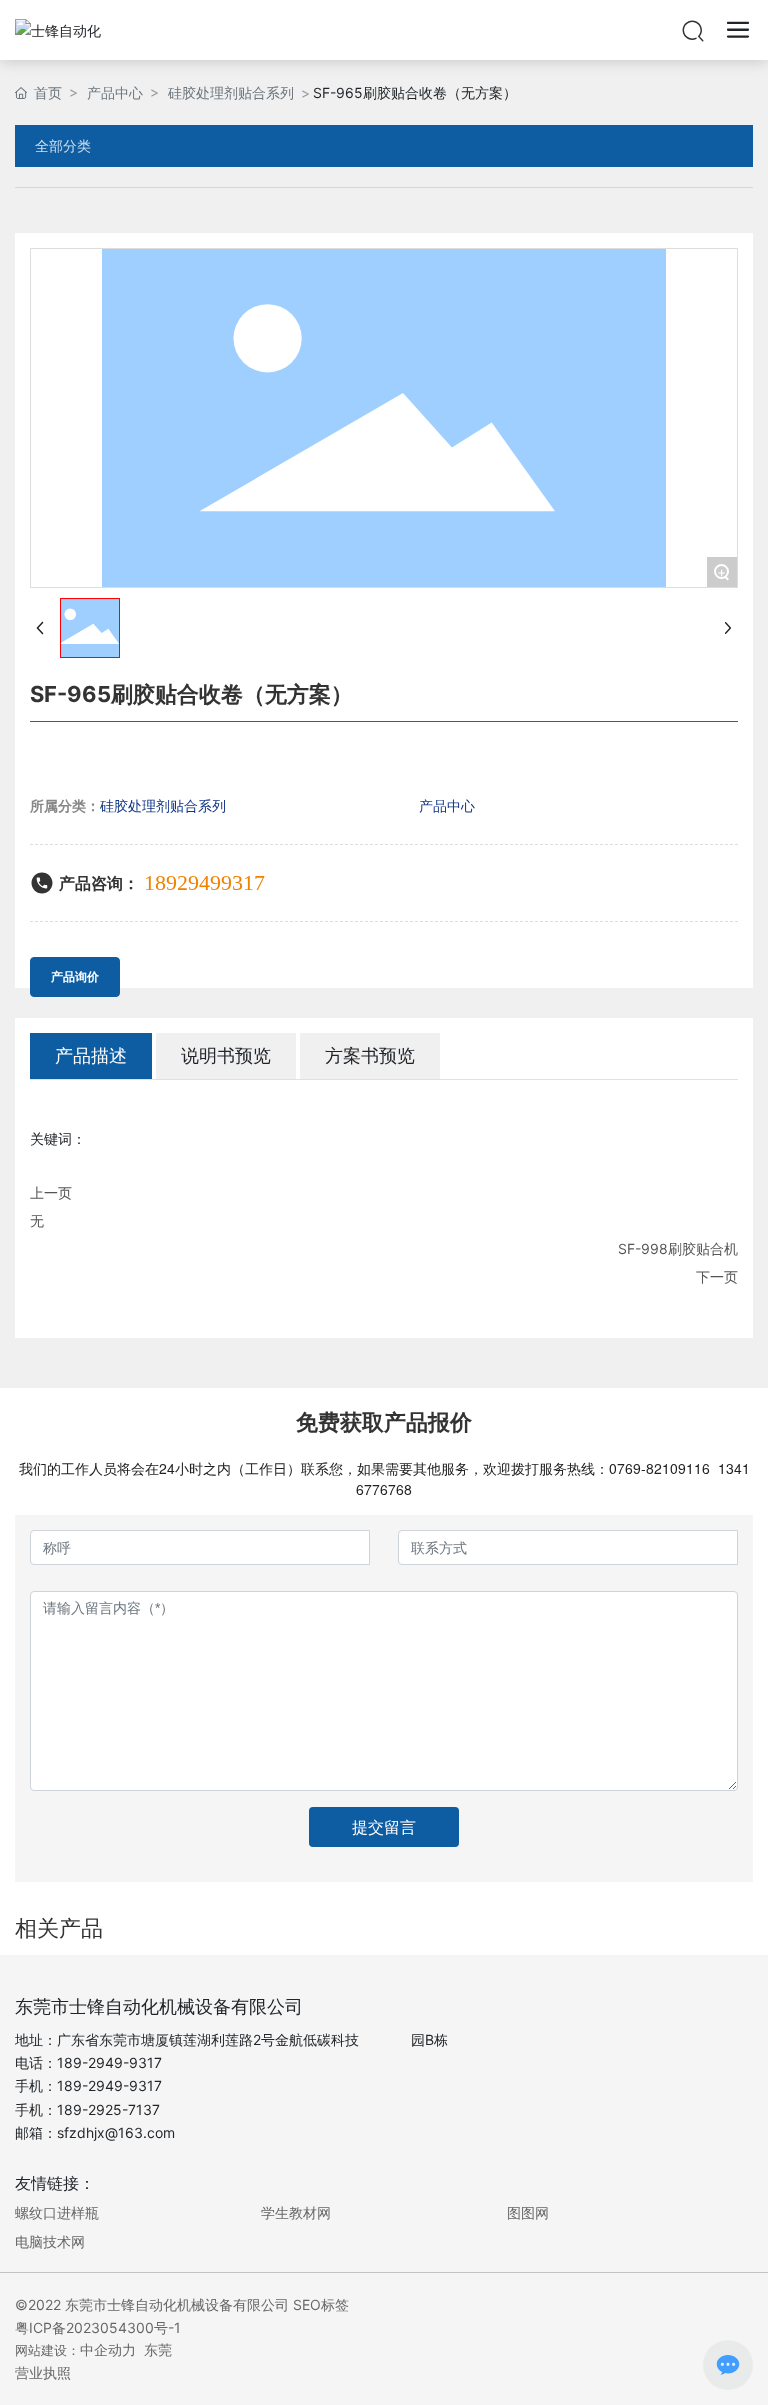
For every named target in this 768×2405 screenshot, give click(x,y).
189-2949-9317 (109, 2062)
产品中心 (115, 92)
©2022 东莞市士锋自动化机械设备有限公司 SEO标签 (182, 2304)
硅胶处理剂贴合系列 (231, 92)
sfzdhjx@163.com (116, 2132)
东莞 (158, 2349)
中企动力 (108, 2349)
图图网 (528, 2212)
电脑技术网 (50, 2241)
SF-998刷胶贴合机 (678, 1248)
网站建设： (47, 2350)
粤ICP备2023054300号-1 (98, 2327)
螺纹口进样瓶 (57, 2212)
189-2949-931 (105, 2085)
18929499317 (204, 882)
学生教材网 (296, 2212)
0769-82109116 (659, 1468)
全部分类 (63, 146)
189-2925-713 (104, 2109)
